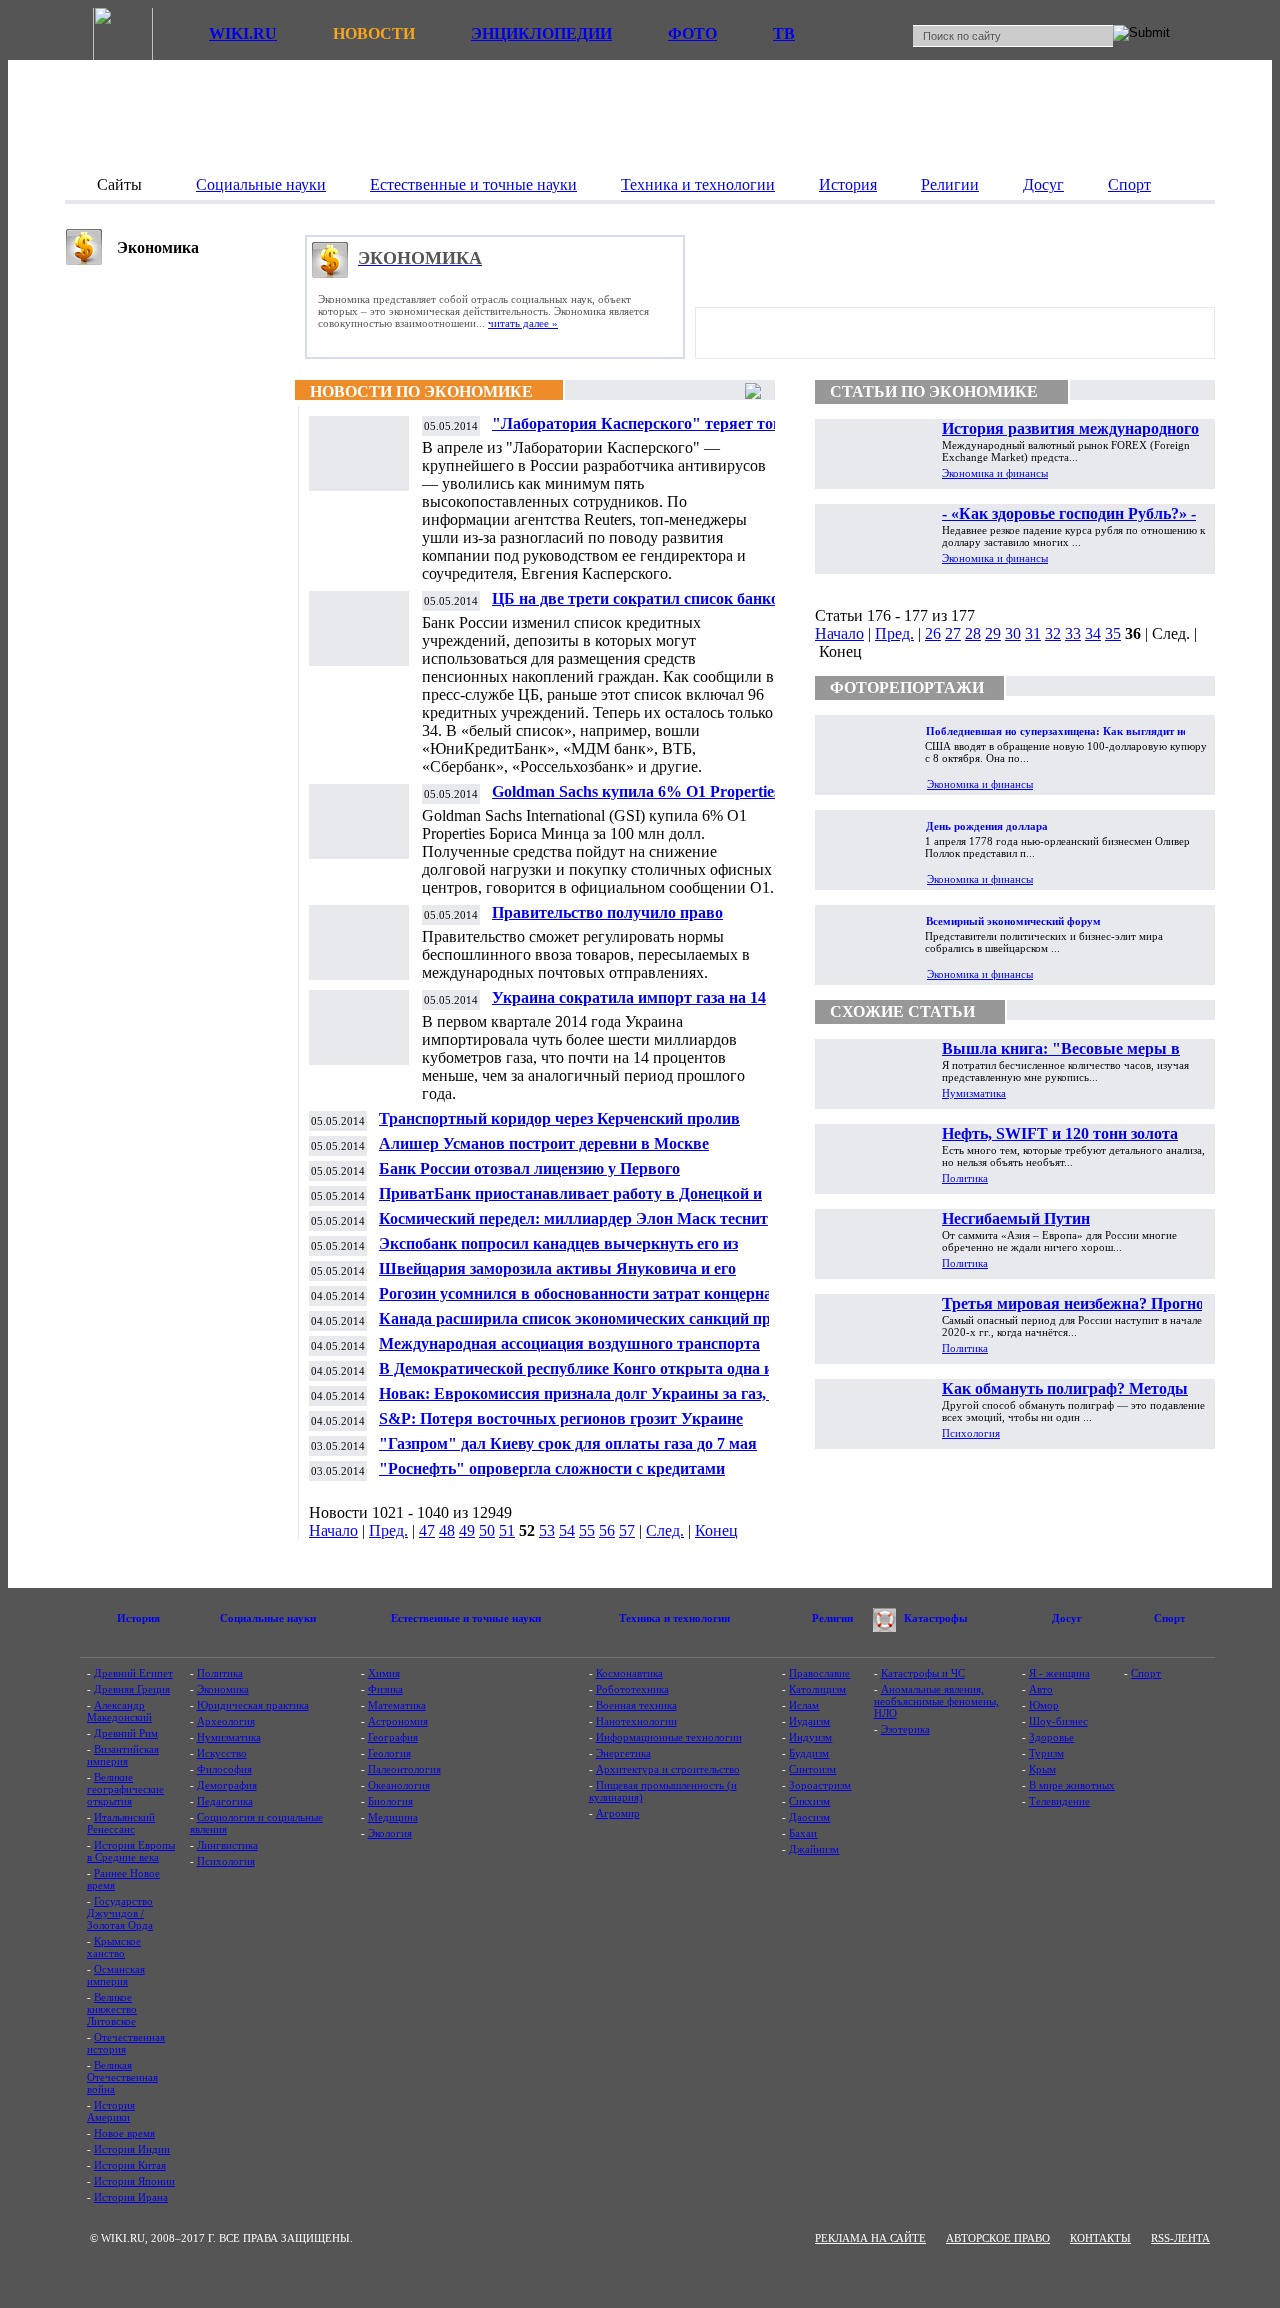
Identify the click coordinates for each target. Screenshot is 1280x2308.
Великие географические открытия (125, 1789)
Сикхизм (809, 1801)
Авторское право (998, 2238)
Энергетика (623, 1753)
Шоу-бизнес (1058, 1721)
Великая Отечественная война (122, 2077)
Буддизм (809, 1753)
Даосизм (809, 1817)
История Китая (130, 2165)
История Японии (134, 2181)
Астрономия (398, 1721)
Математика (397, 1705)
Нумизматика (974, 1093)
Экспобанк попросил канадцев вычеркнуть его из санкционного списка (558, 1251)
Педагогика (225, 1801)
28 (973, 633)
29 (993, 633)
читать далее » (523, 323)
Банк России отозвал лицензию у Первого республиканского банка (529, 1176)
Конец (716, 1530)
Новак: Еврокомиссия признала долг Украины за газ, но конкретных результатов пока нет (583, 1401)
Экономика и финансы (995, 473)
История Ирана (131, 2197)
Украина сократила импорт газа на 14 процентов (629, 1005)
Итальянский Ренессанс (121, 1823)
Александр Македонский (119, 1711)
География (393, 1737)
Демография (227, 1785)
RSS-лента (1180, 2238)
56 (607, 1530)
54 (567, 1530)
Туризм (1046, 1753)
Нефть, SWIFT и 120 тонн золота (1060, 1133)
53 (547, 1530)
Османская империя (116, 1975)
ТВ (784, 33)
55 (587, 1530)
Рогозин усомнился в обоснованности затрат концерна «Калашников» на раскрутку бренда (575, 1301)
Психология (971, 1433)
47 (427, 1530)
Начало (333, 1530)
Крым (1042, 1769)
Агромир (618, 1813)
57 (627, 1530)
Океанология (399, 1785)
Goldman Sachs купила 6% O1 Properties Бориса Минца (636, 799)
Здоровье (1051, 1737)
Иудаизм (809, 1721)
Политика (965, 1178)
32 (1053, 633)
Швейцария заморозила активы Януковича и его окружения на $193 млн (557, 1276)
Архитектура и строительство (668, 1769)
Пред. (388, 1530)
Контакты (1100, 2238)
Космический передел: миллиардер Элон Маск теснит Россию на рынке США (573, 1226)
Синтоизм (812, 1769)
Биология (390, 1801)
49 (467, 1530)
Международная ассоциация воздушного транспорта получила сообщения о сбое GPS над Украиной (569, 1351)
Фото (692, 33)
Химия (384, 1673)
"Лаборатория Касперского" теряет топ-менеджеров (639, 431)
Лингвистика (227, 1845)
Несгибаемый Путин (1016, 1218)
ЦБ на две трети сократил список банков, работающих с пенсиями (642, 606)
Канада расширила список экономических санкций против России (592, 1326)
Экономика (223, 1689)
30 (1013, 633)
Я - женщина (1059, 1673)
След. (665, 1530)
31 (1033, 633)
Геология (389, 1753)
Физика (385, 1689)
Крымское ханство (114, 1947)
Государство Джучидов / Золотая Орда (120, 1913)
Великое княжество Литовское (112, 2009)
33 (1073, 633)
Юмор (1044, 1705)
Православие (819, 1673)
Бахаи (803, 1833)
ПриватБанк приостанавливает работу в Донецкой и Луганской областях (570, 1201)
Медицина (393, 1817)
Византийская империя (123, 1755)
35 (1113, 633)
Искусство (222, 1753)
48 (447, 1530)
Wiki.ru (243, 33)
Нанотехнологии (636, 1721)
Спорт (1146, 1673)
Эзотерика (905, 1729)
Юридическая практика (253, 1705)
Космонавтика (629, 1673)
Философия (224, 1769)
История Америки (111, 2111)
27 (953, 633)
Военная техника (636, 1705)
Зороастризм (820, 1785)
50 (487, 1530)
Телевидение (1059, 1801)
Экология (390, 1833)
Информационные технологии (669, 1737)
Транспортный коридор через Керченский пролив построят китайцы (559, 1126)
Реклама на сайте (870, 2238)
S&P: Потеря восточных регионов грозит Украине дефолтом (561, 1426)
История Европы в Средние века (131, 1851)
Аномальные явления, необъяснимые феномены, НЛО (936, 1701)
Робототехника (632, 1689)
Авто (1041, 1689)
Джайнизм (814, 1849)
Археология (226, 1721)
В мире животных (1072, 1785)
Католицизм (817, 1689)
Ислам (804, 1705)
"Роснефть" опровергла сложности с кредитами (552, 1468)
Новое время (124, 2133)
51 (507, 1530)
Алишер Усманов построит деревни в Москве (544, 1143)
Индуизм (810, 1737)
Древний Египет (133, 1673)
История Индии (132, 2149)
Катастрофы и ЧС (923, 1673)
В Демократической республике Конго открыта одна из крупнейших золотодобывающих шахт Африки (579, 1376)
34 (1093, 633)
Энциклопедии (541, 33)
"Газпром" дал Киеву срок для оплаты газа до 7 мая (568, 1443)
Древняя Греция (132, 1689)
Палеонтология (404, 1769)
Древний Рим (126, 1733)
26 (933, 633)
